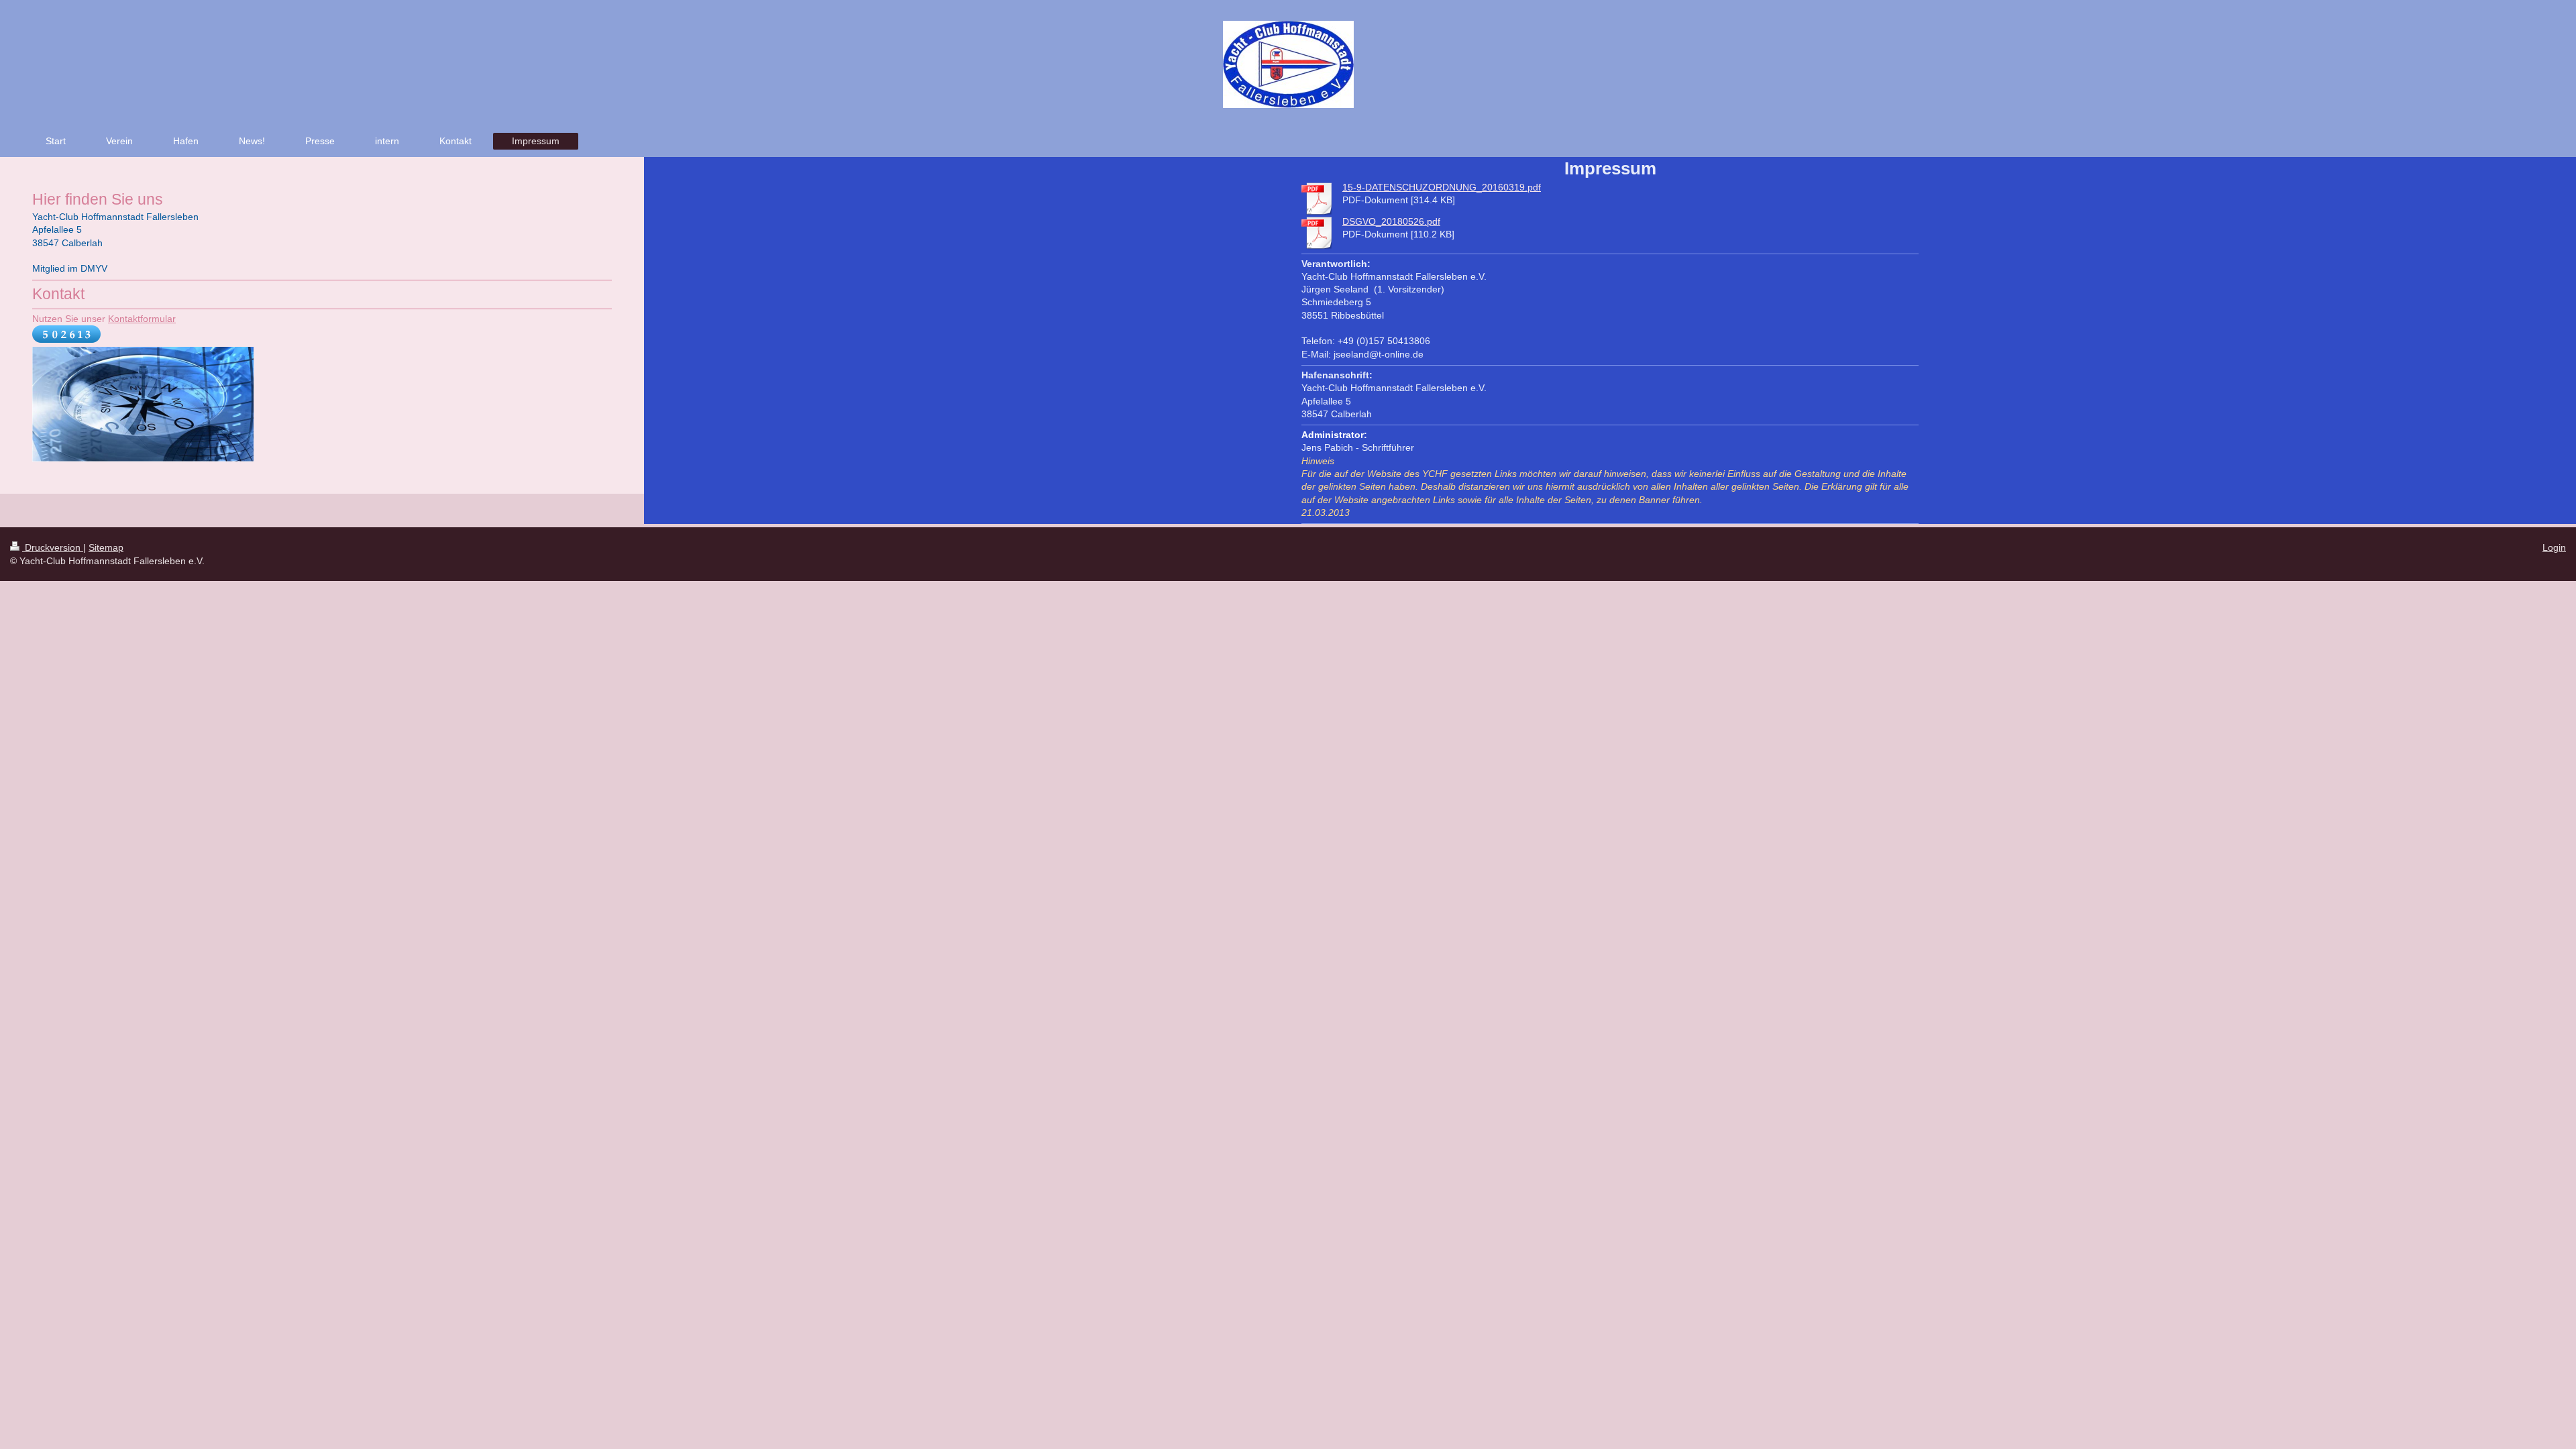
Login (2554, 547)
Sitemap (106, 547)
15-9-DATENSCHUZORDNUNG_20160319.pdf (1442, 187)
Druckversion (53, 547)
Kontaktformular (142, 319)
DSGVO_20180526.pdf (1391, 221)
